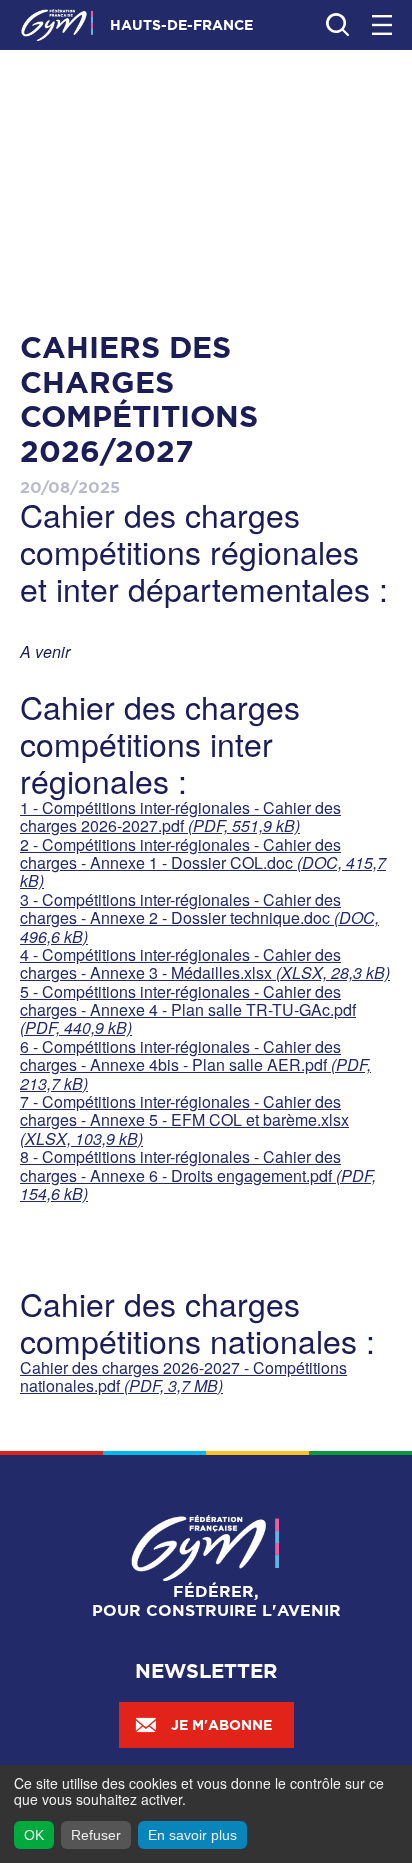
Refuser (96, 1835)
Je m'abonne (221, 1725)
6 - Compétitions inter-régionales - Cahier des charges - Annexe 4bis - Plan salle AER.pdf (195, 1065)
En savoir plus (192, 1835)
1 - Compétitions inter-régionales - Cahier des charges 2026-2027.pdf (180, 816)
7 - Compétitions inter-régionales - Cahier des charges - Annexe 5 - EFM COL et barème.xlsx (184, 1120)
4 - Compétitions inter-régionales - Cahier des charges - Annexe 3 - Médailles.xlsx (205, 963)
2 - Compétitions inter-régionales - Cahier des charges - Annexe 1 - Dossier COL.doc (203, 863)
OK (34, 1835)
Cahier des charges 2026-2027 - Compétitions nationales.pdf (183, 1376)
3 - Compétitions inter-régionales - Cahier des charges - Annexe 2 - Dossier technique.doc (199, 918)
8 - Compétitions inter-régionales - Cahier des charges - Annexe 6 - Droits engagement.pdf (198, 1175)
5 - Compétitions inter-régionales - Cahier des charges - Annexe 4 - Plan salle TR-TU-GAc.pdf (188, 1010)
